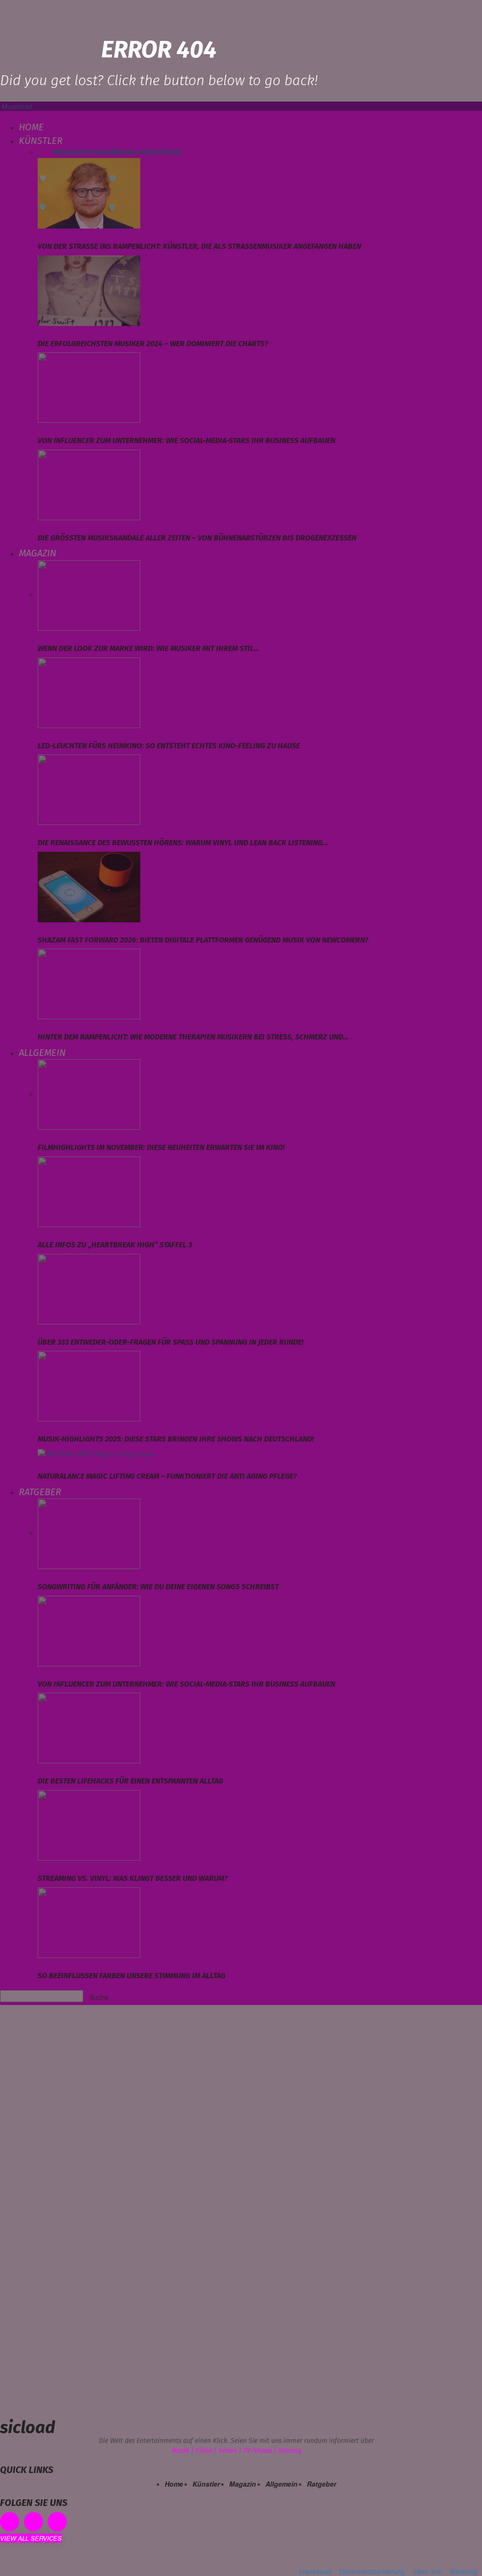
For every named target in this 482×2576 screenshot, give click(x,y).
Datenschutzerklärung (372, 2571)
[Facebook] (10, 2522)
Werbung (464, 2571)
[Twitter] (57, 2522)
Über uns (427, 2571)
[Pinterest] (34, 2522)
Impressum (316, 2571)
